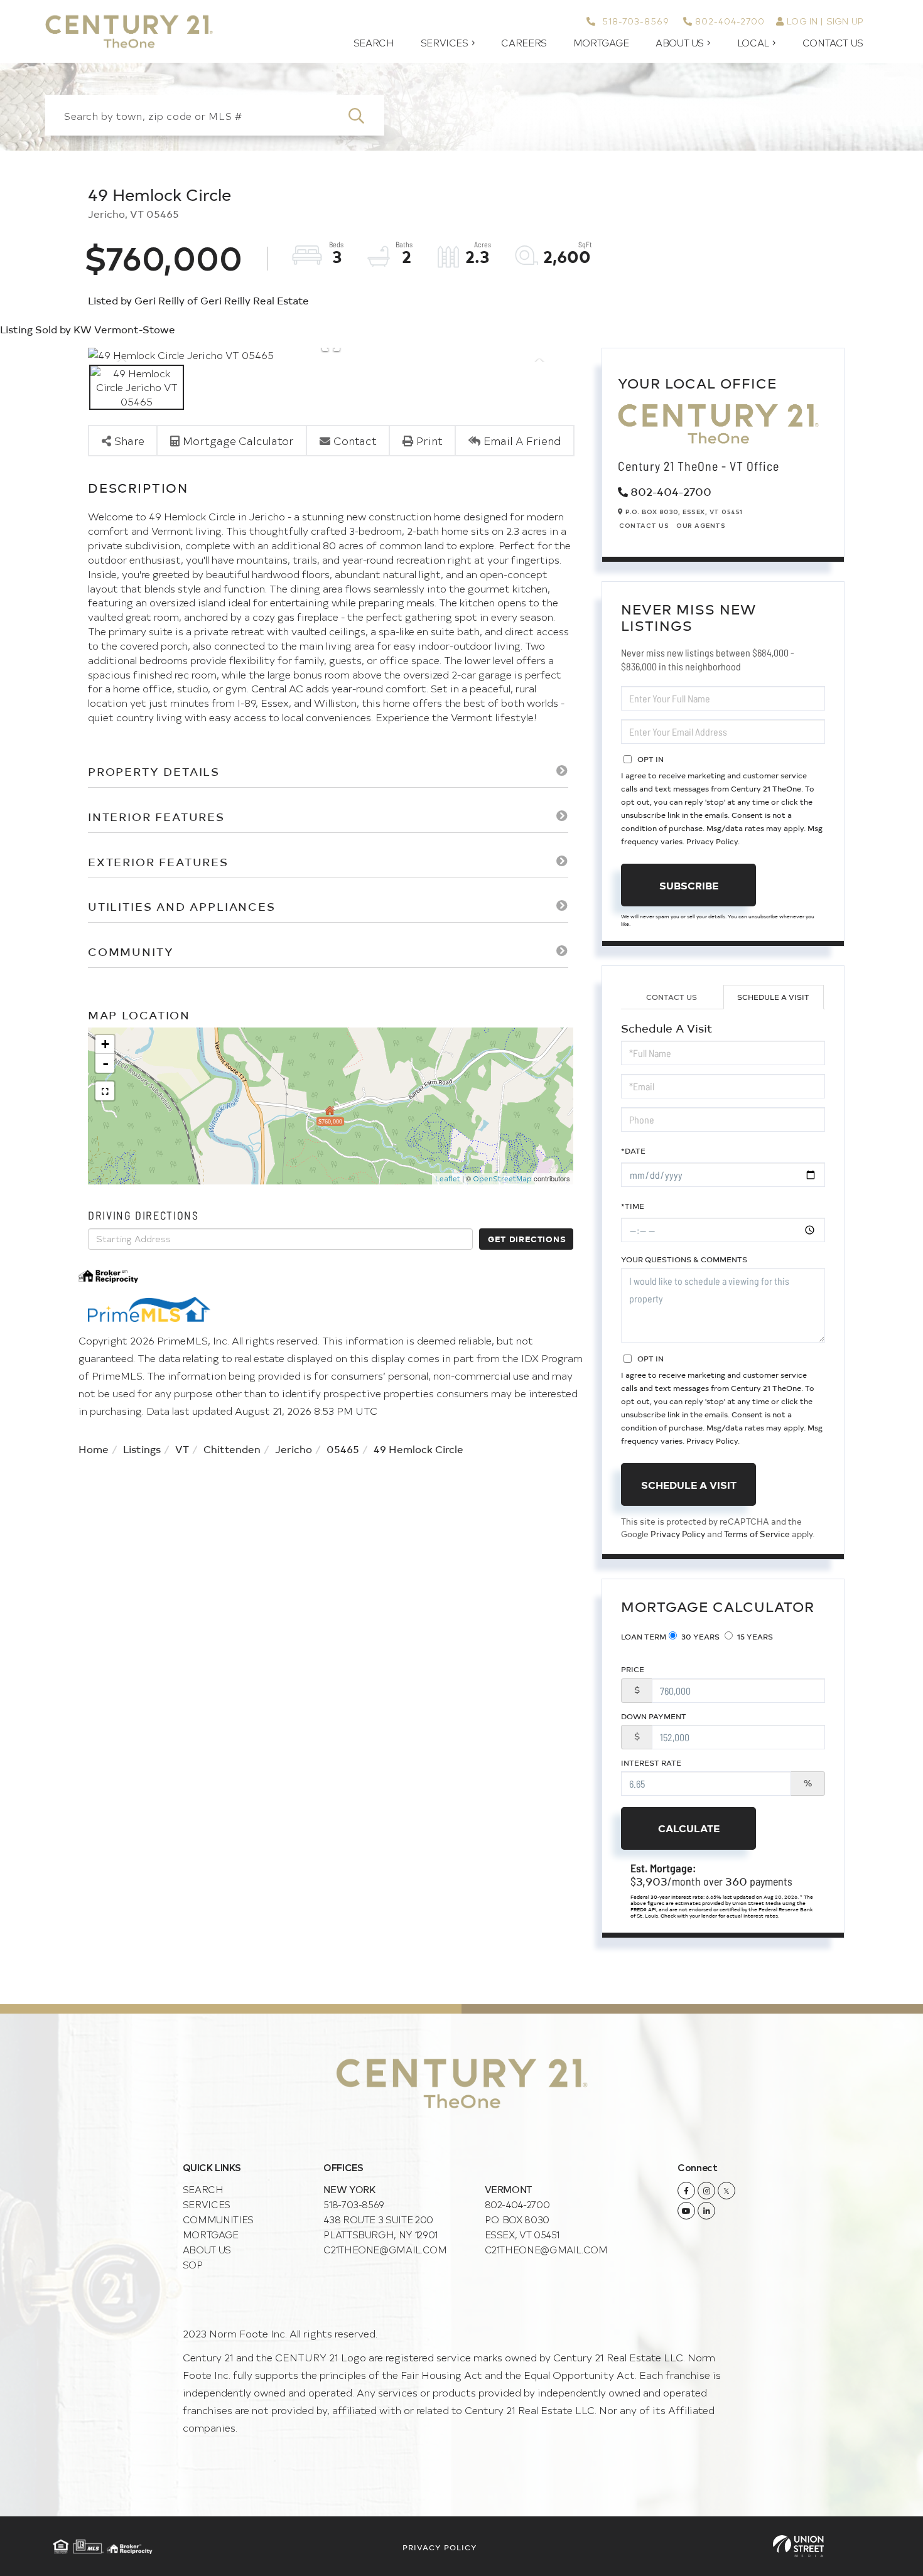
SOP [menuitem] (193, 2264)
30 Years (699, 1636)
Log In (802, 21)
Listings (142, 1449)
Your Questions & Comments (684, 1259)
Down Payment (654, 1716)
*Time (633, 1206)
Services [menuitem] (445, 43)
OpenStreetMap (502, 1178)
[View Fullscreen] (105, 1091)
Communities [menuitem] (218, 2219)
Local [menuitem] (753, 43)
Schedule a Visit (773, 997)
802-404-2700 (730, 21)
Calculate (689, 1828)
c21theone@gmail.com (385, 2249)
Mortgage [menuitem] (601, 43)
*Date (633, 1151)
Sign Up (845, 21)
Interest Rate (651, 1763)
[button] (364, 115)
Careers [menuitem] (524, 43)
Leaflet (448, 1178)
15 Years (754, 1636)
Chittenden (232, 1449)
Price (633, 1669)
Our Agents (701, 525)
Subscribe (689, 885)
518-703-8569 (634, 21)
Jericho (294, 1449)
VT (182, 1449)
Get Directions (527, 1239)
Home (94, 1449)
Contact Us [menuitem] (833, 43)
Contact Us (644, 525)
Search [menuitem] (374, 43)
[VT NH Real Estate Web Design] (798, 2546)
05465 (343, 1449)
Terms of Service (757, 1534)
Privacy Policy (712, 841)
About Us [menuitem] (680, 43)
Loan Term (644, 1636)
